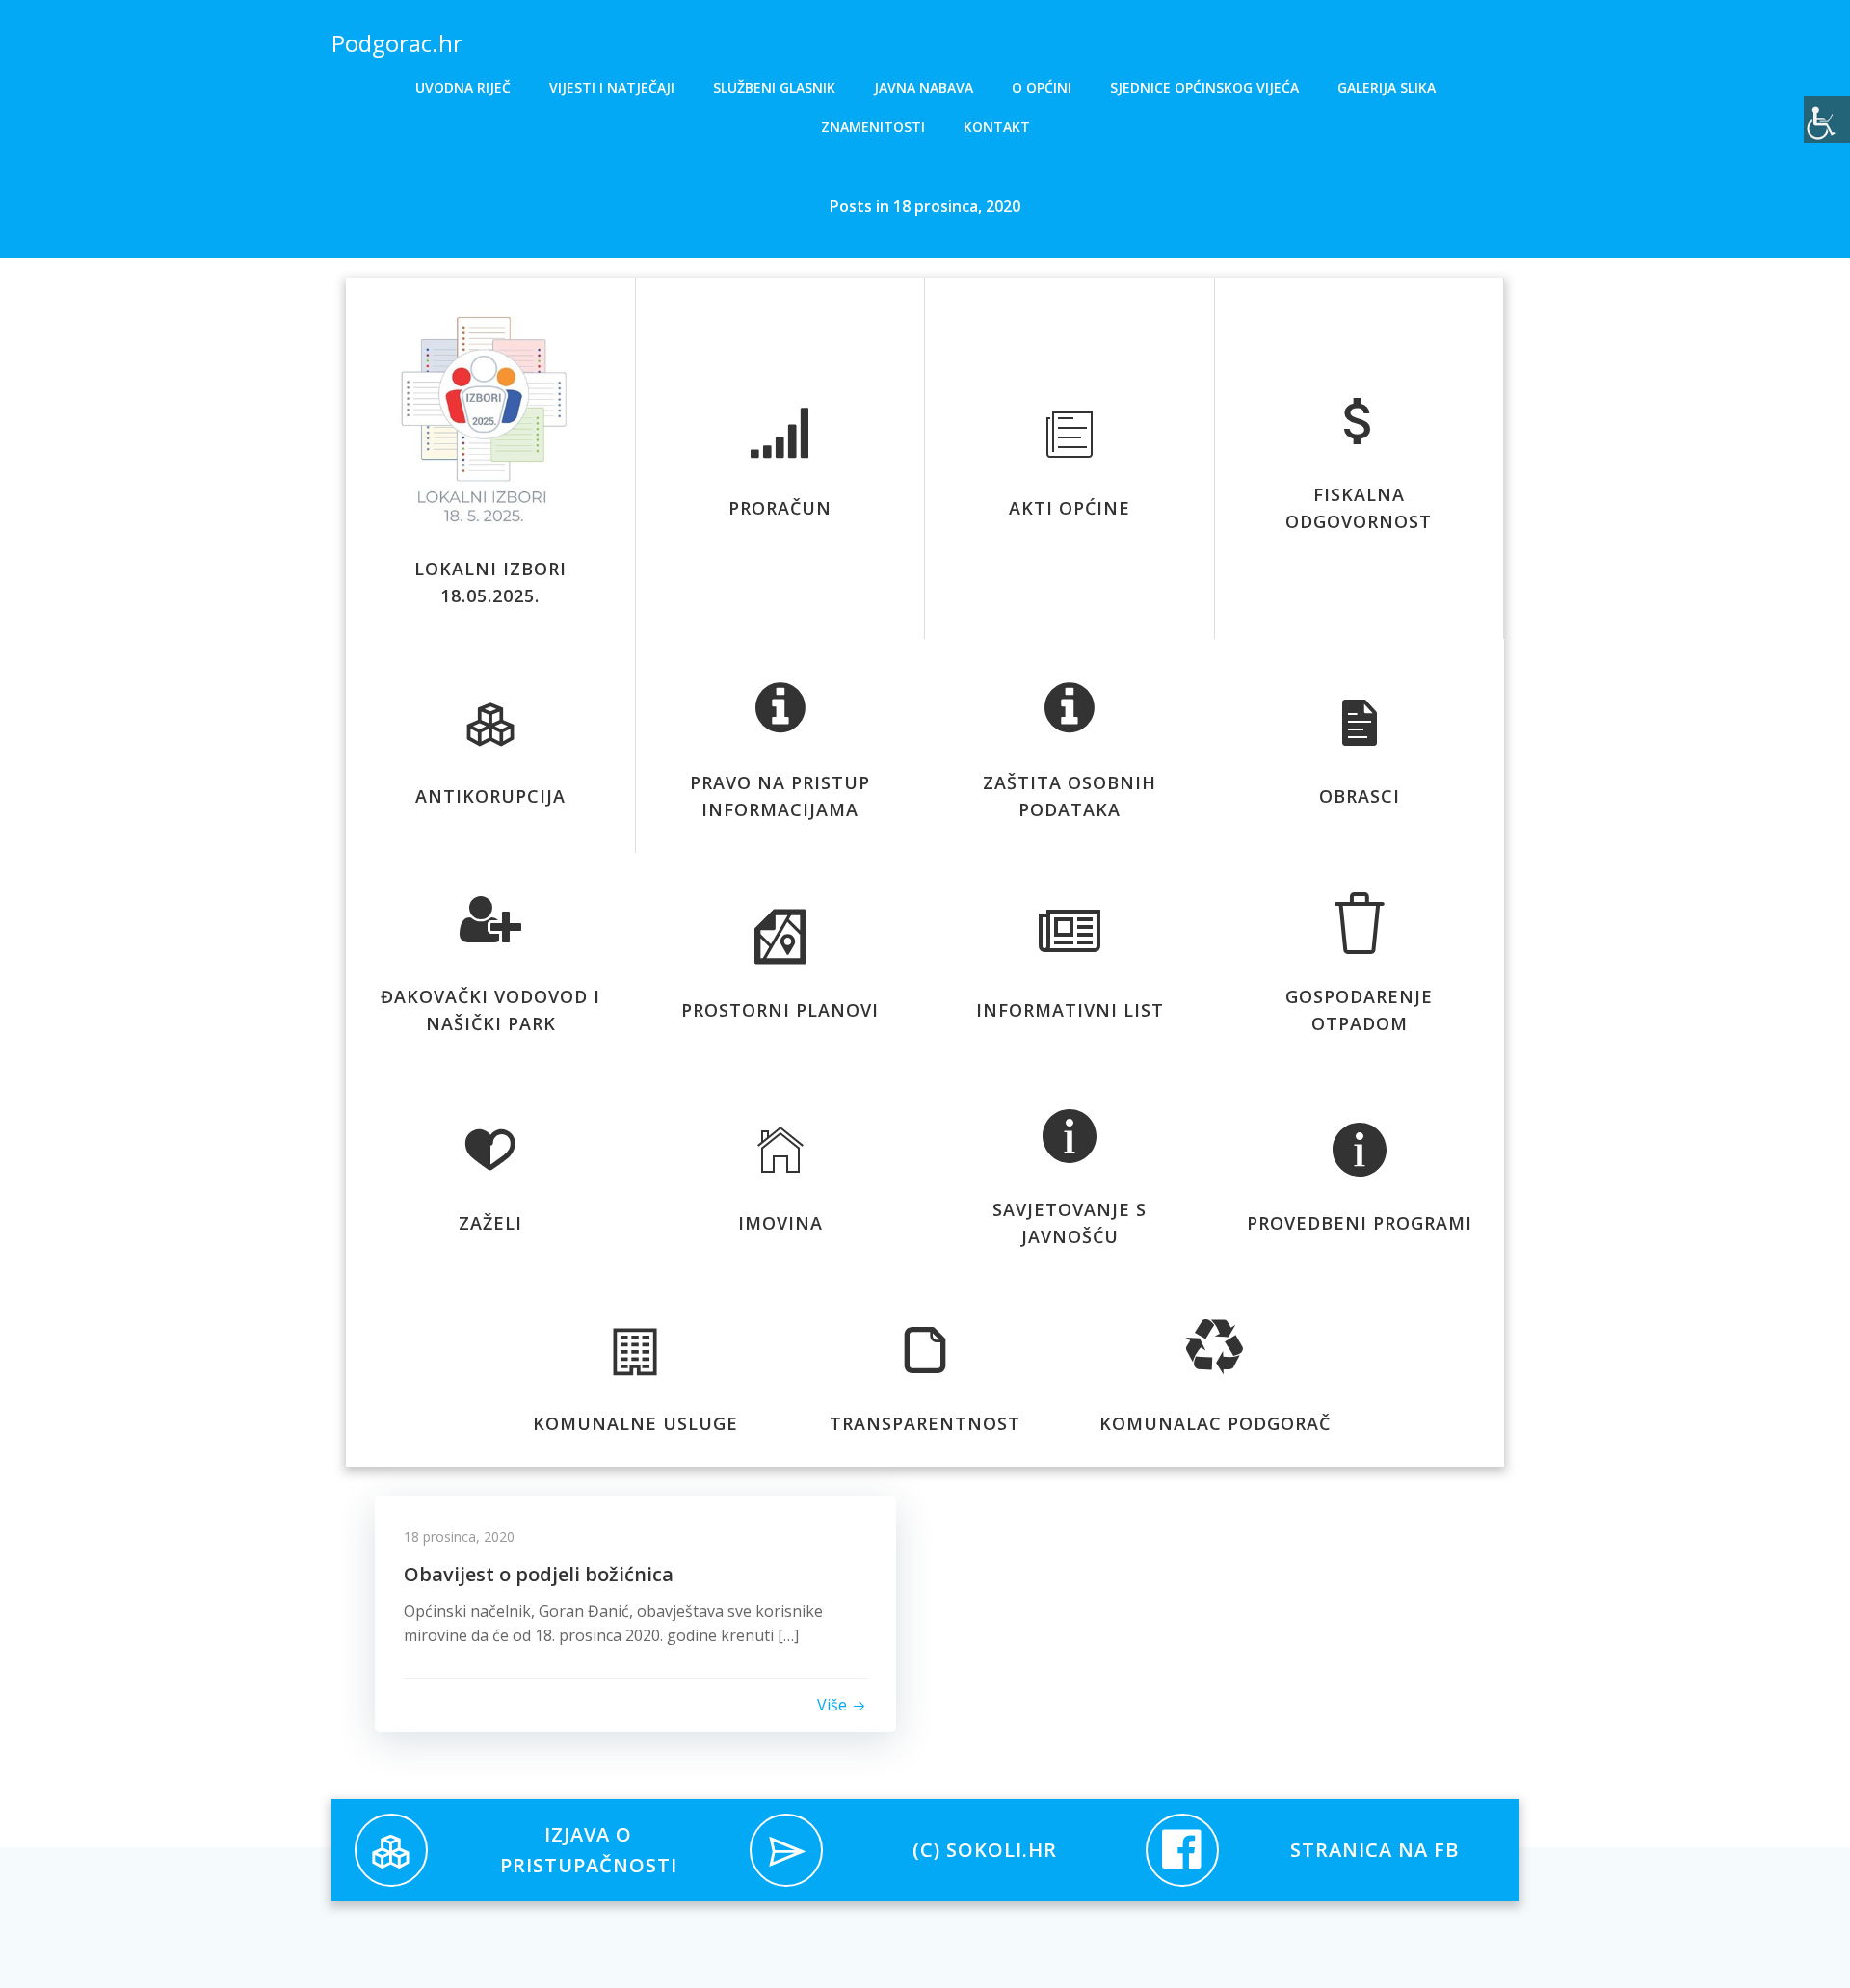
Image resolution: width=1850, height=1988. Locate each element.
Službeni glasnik (774, 87)
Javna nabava (924, 87)
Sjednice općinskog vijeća (1204, 87)
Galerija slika (1387, 87)
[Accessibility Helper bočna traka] (1827, 119)
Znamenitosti (873, 127)
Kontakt (997, 127)
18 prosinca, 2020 (459, 1537)
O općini (1042, 87)
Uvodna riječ (463, 87)
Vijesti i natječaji (612, 87)
